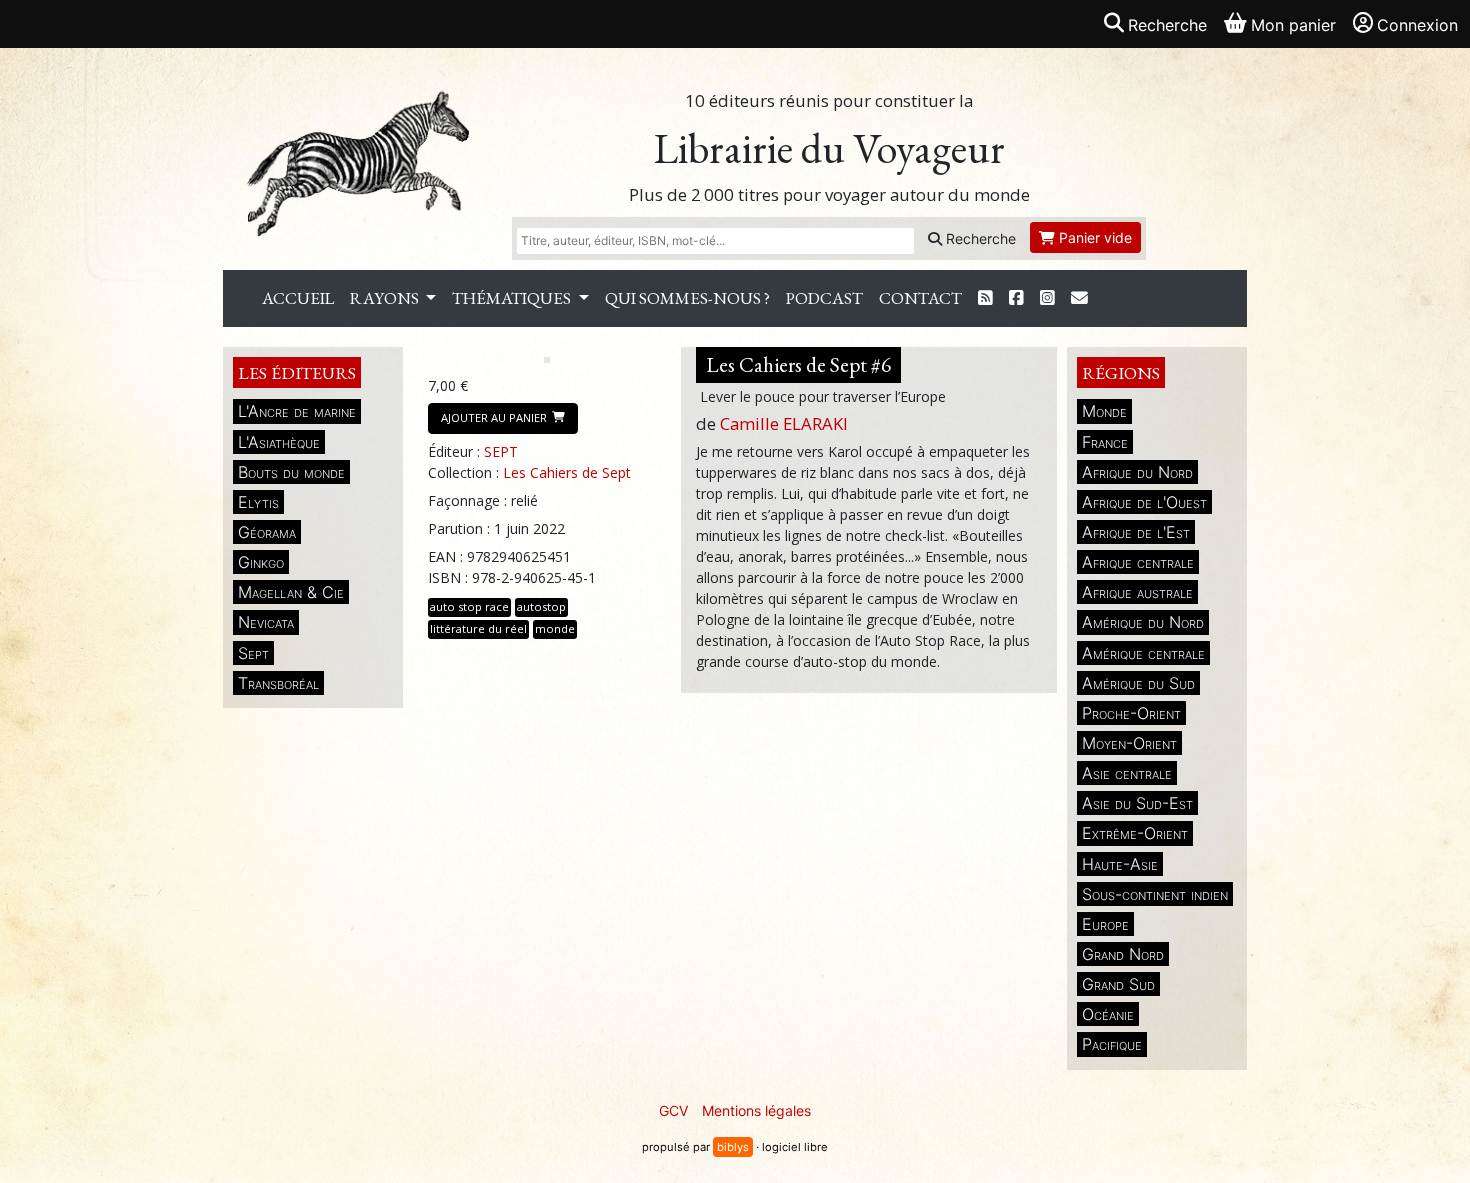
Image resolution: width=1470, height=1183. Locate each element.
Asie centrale (1127, 773)
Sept (253, 653)
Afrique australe (1137, 592)
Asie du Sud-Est (1137, 803)
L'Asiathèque (279, 442)
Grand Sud (1118, 984)
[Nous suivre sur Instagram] (1047, 298)
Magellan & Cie (291, 592)
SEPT (501, 451)
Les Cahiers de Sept (567, 472)
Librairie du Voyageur (829, 148)
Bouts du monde (291, 472)
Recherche (979, 238)
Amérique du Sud (1138, 683)
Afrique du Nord (1137, 472)
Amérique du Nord (1143, 622)
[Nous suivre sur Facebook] (1016, 298)
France (1105, 442)
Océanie (1108, 1014)
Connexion (1417, 25)
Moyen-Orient (1129, 743)
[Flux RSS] (985, 298)
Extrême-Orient (1135, 833)
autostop (541, 606)
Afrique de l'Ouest (1144, 502)
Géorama (267, 532)
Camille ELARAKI (784, 423)
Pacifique (1112, 1044)
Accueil (298, 298)
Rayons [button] (386, 298)
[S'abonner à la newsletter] (1079, 298)
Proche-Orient (1131, 713)
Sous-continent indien (1155, 894)
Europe (1105, 924)
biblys (733, 1147)
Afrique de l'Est (1136, 532)
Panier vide (1093, 237)
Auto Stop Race (469, 606)
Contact (920, 298)
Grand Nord (1123, 954)
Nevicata (266, 622)
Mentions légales (756, 1110)
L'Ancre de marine (297, 411)
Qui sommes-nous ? (687, 298)
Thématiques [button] (513, 298)
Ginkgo (261, 562)
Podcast (824, 298)
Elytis (258, 502)
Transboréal (278, 683)
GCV (673, 1110)
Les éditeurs (297, 372)
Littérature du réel (478, 628)
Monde (1104, 411)
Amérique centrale (1143, 653)
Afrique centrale (1138, 562)
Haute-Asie (1120, 864)
